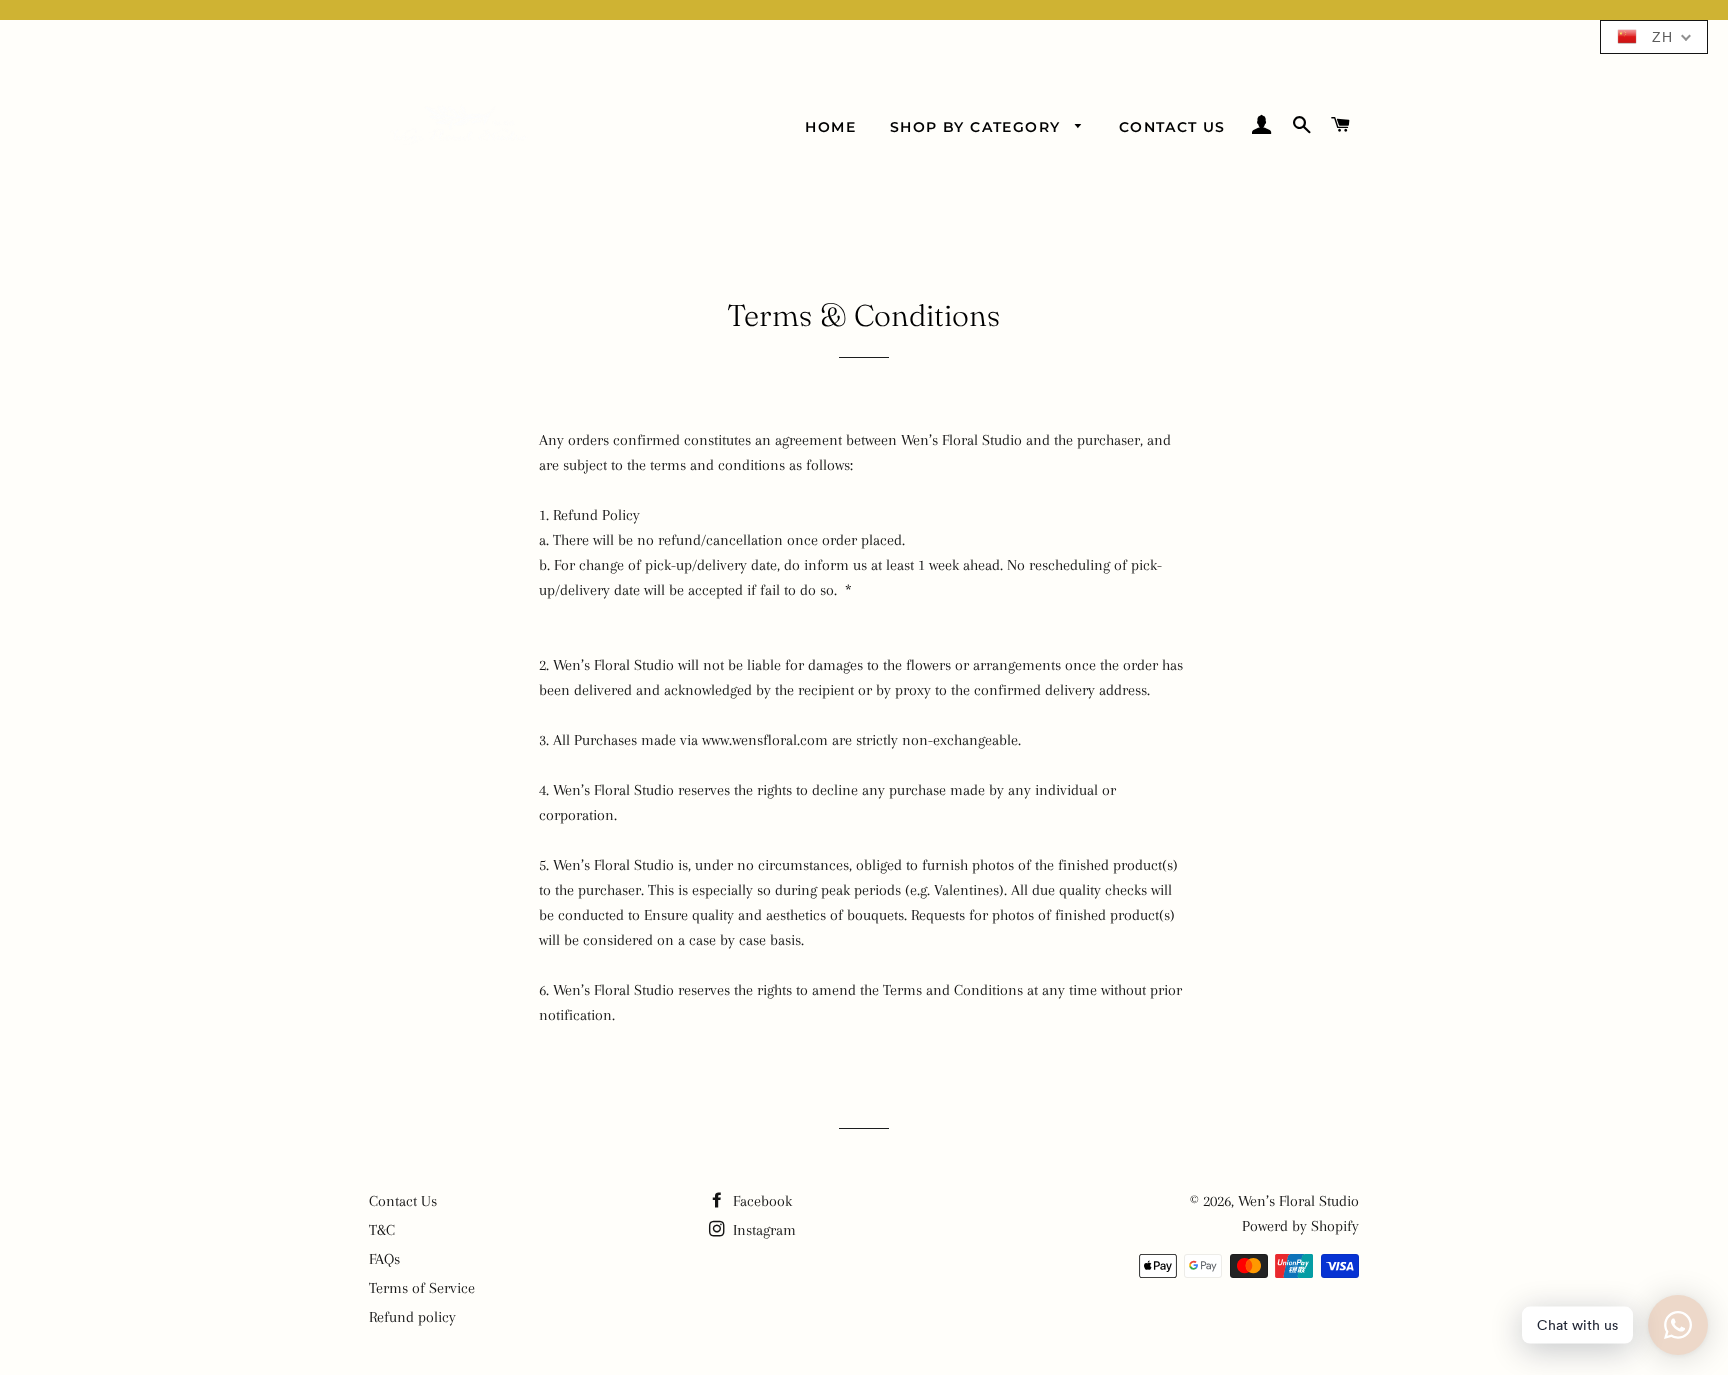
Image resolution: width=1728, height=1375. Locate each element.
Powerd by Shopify (1300, 1226)
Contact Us (1172, 127)
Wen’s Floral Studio (1298, 1201)
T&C (382, 1230)
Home (830, 127)
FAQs (384, 1259)
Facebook (760, 1201)
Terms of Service (422, 1288)
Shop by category (978, 127)
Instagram (762, 1230)
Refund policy (412, 1317)
